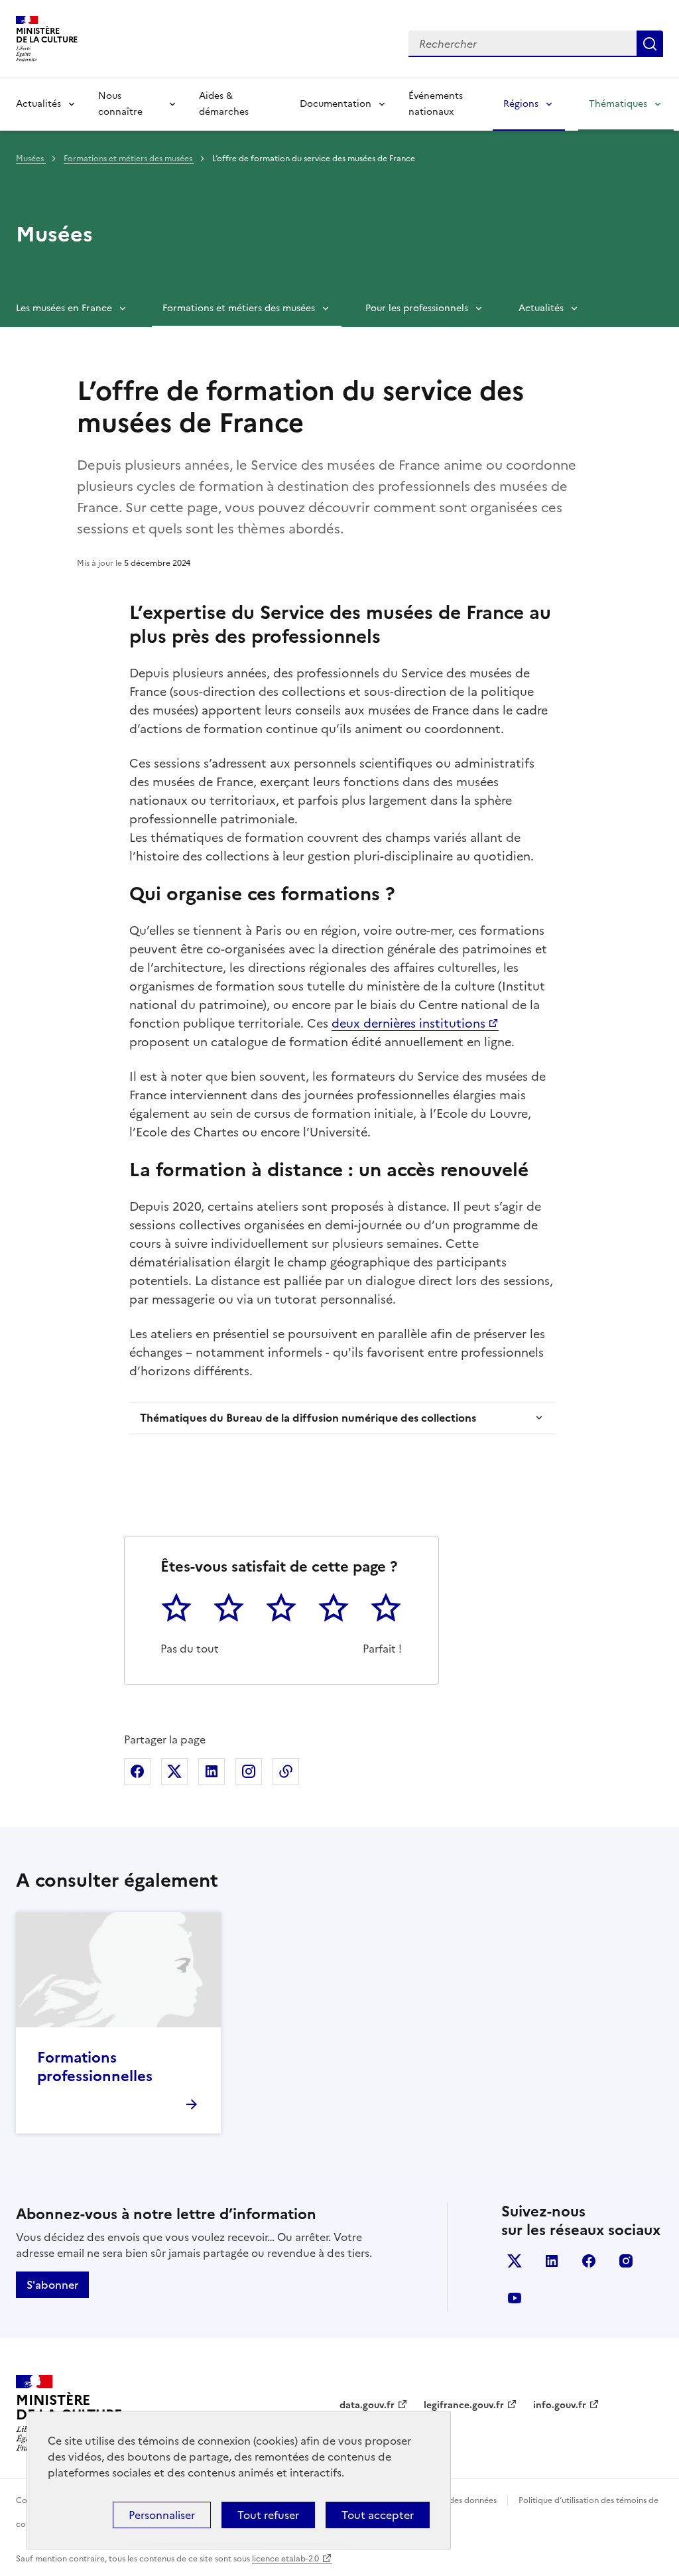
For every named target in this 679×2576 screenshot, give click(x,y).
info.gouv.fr (560, 2405)
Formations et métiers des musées (129, 159)
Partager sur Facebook (137, 1771)
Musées (31, 159)
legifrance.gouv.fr (464, 2405)
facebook (589, 2261)
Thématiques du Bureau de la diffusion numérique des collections (308, 1418)
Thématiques (618, 104)
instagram (626, 2261)
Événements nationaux (436, 104)
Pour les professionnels (417, 308)
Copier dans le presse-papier (286, 1771)
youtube (515, 2298)
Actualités (38, 104)
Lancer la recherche (650, 44)
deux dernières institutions (408, 1023)
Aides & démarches (224, 104)
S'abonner (52, 2285)
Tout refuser (268, 2515)
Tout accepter (378, 2515)
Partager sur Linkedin (212, 1771)
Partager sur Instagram (249, 1771)
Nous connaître (120, 104)
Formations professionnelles (95, 2067)
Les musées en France (64, 308)
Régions (521, 104)
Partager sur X (174, 1771)
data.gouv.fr (367, 2405)
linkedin (552, 2261)
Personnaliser (162, 2515)
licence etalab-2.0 (285, 2559)
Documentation (336, 104)
